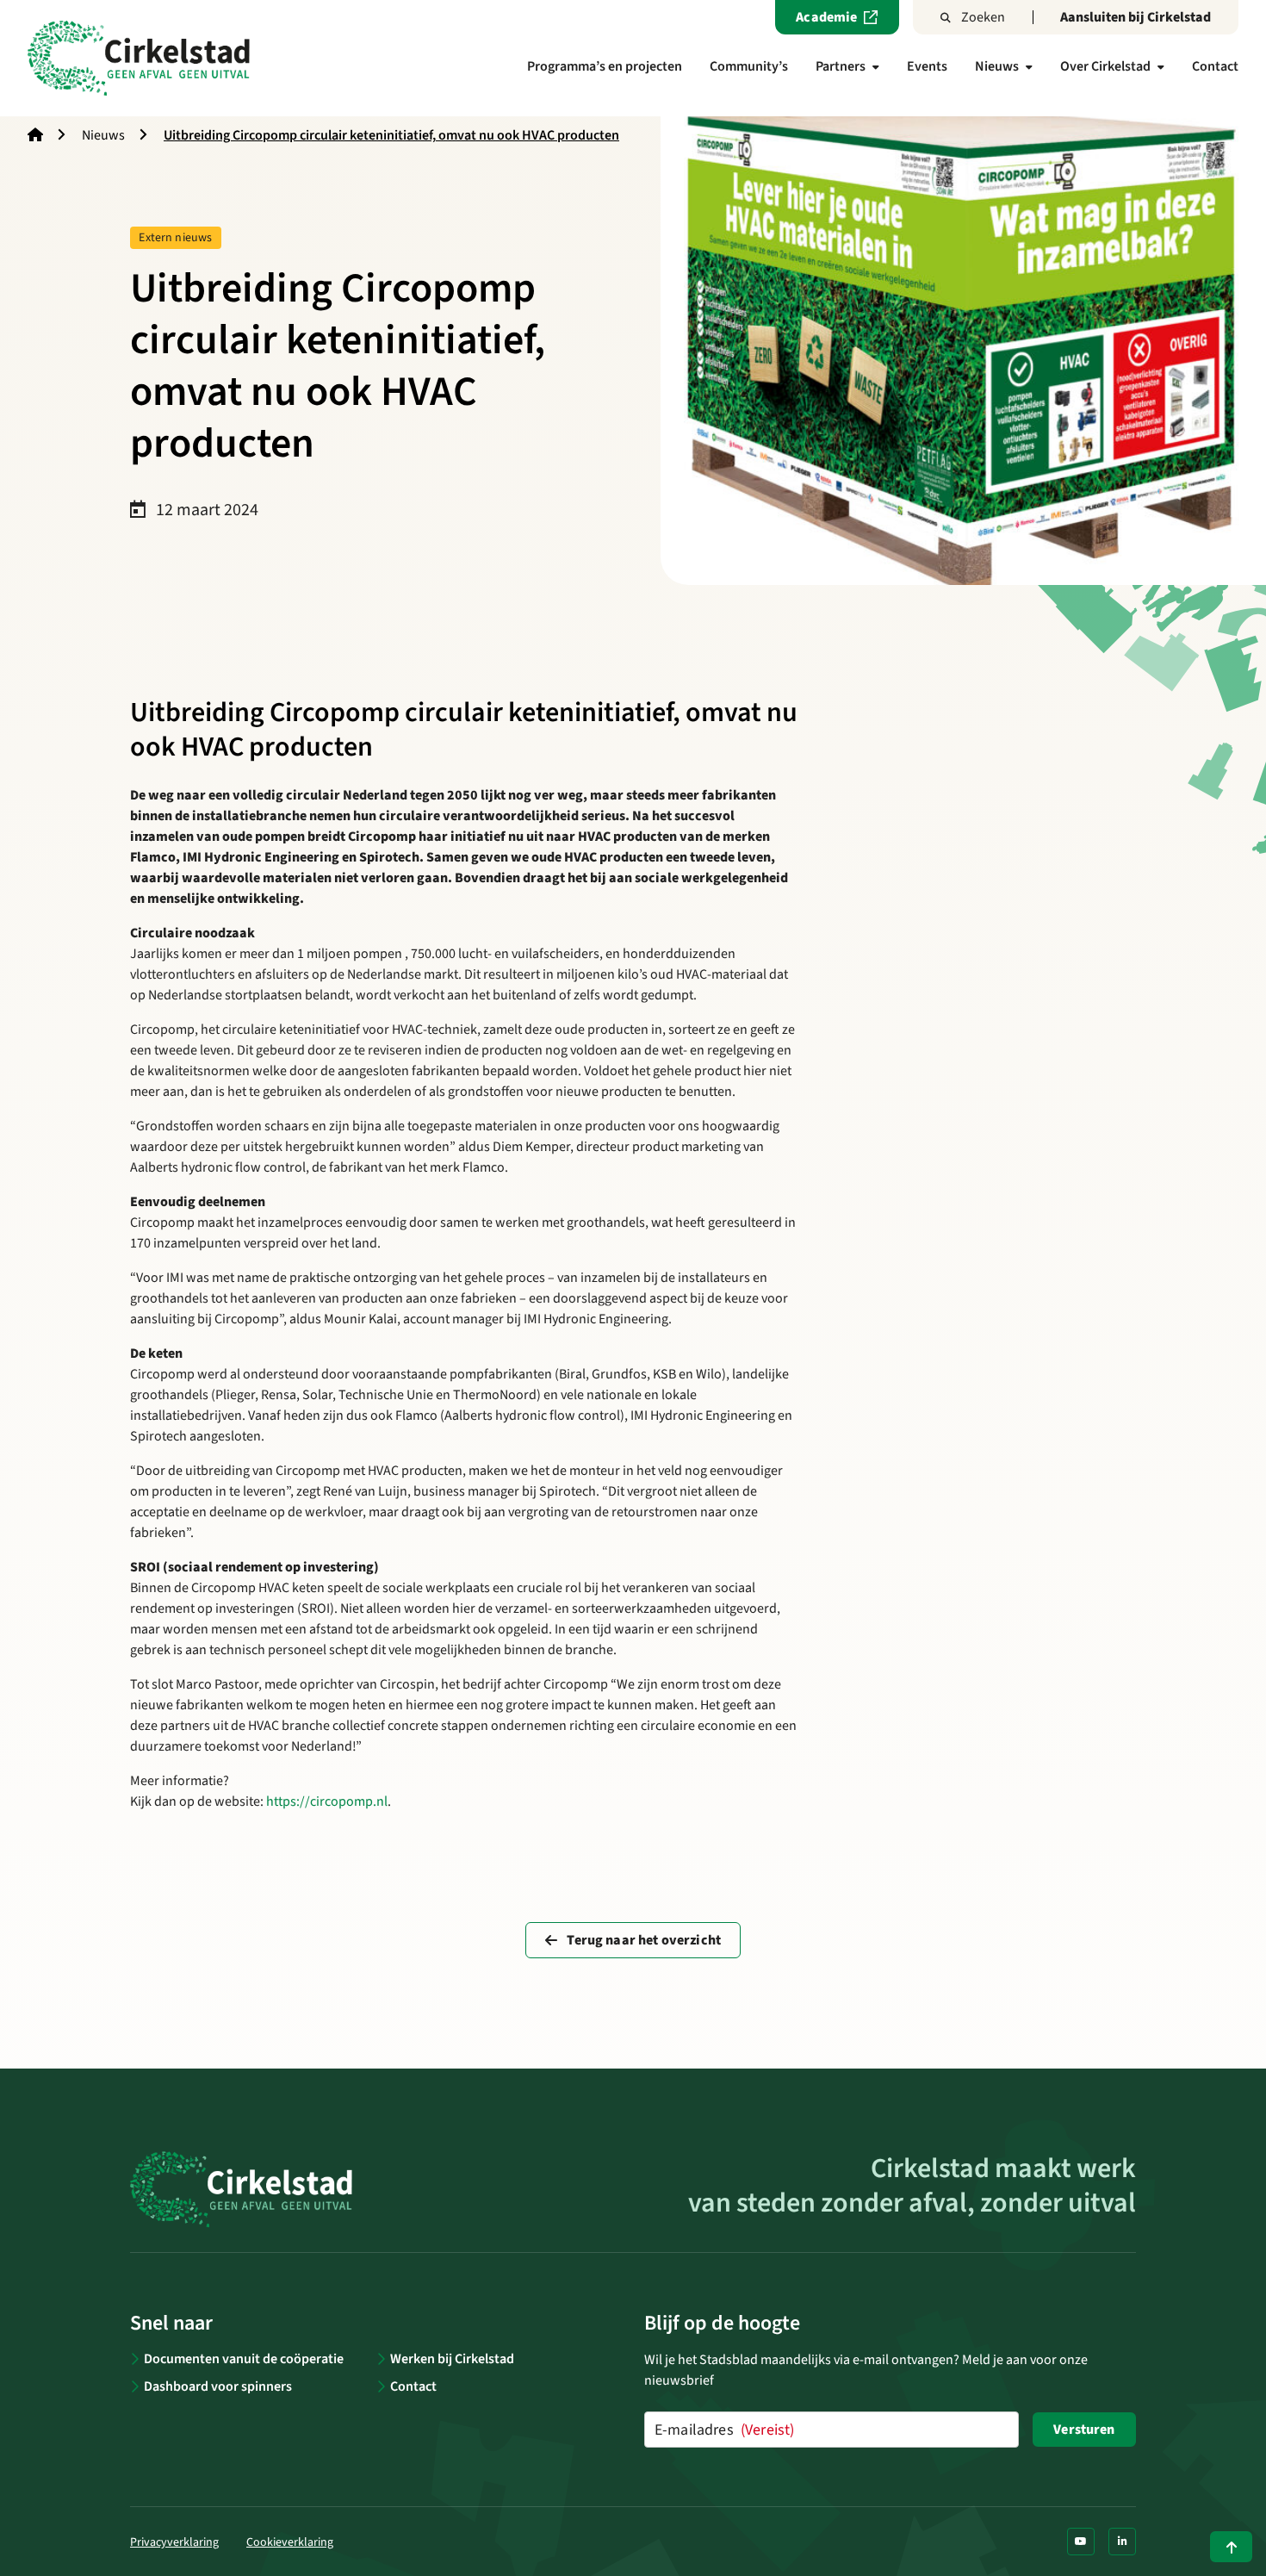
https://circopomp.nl (327, 1801)
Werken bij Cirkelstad (452, 2359)
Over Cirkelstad (1105, 66)
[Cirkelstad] (139, 58)
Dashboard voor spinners (218, 2386)
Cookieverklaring (290, 2542)
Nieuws (997, 66)
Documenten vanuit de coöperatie (244, 2359)
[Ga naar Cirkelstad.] (35, 135)
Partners (841, 66)
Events (927, 66)
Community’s (749, 66)
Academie (826, 17)
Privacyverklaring (174, 2542)
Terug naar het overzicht (642, 1940)
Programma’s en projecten (605, 66)
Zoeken (983, 17)
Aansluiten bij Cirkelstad (1136, 17)
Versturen (1084, 2430)
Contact (1215, 66)
